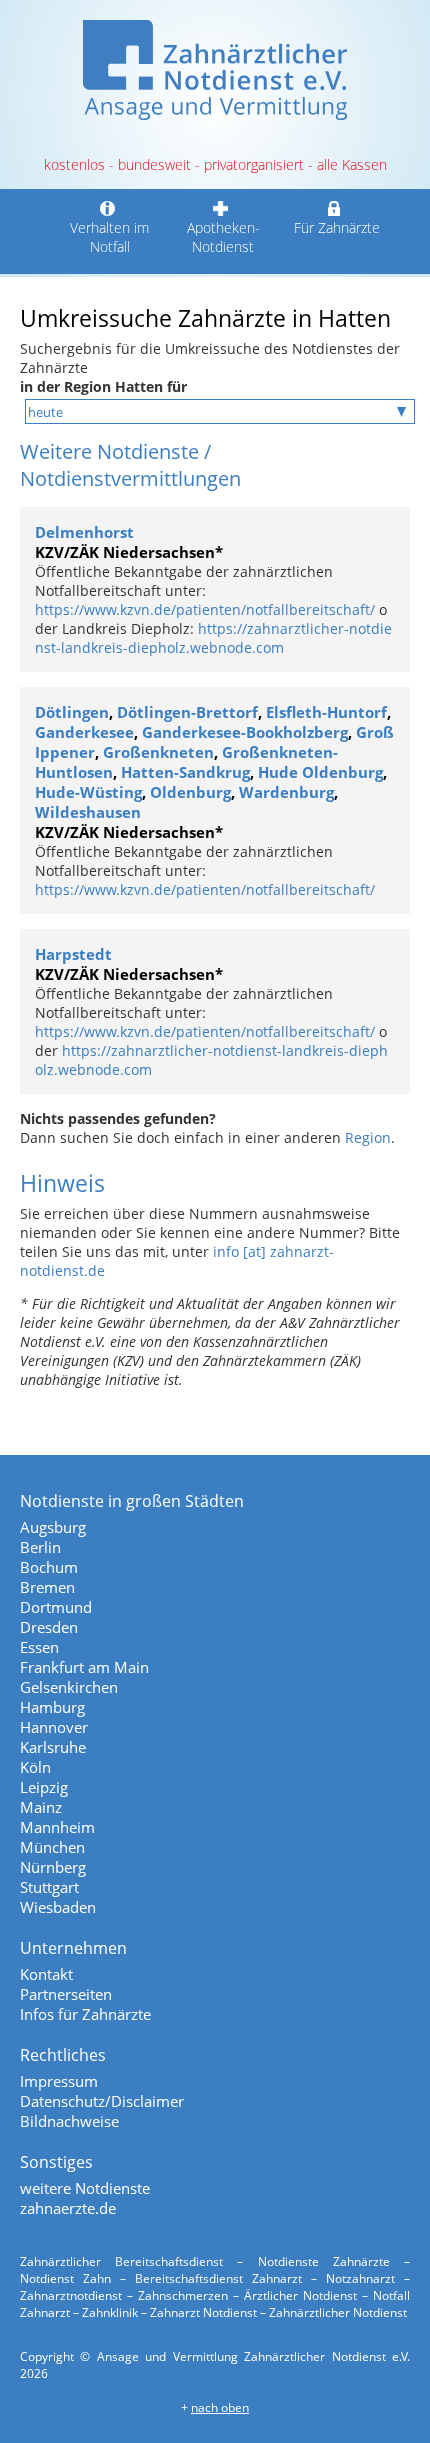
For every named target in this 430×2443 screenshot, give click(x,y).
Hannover (54, 1727)
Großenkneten (158, 752)
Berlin (40, 1547)
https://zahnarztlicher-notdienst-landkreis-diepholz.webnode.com (213, 638)
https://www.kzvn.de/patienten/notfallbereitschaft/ (205, 609)
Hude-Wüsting (88, 792)
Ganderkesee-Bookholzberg (245, 732)
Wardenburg (286, 792)
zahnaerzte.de (68, 2208)
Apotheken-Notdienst (223, 237)
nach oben (220, 2407)
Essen (39, 1647)
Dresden (49, 1627)
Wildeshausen (88, 812)
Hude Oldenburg (320, 772)
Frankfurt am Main (84, 1667)
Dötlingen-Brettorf (187, 712)
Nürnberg (53, 1867)
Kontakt (46, 1974)
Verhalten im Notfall (109, 237)
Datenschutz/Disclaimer (102, 2101)
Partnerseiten (66, 1994)
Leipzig (44, 1787)
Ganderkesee (84, 732)
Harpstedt (73, 954)
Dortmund (56, 1607)
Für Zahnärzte (337, 227)
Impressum (59, 2081)
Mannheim (57, 1827)
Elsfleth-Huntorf (326, 712)
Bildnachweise (69, 2121)
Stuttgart (49, 1887)
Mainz (41, 1807)
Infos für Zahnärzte (85, 2014)
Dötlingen (72, 712)
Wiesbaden (58, 1907)
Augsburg (53, 1527)
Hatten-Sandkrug (185, 772)
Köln (35, 1767)
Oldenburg (190, 792)
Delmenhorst (84, 532)
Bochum (49, 1567)
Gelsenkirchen (69, 1687)
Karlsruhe (53, 1747)
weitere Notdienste (85, 2188)
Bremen (47, 1587)
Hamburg (52, 1707)
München (52, 1847)
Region (368, 1137)
